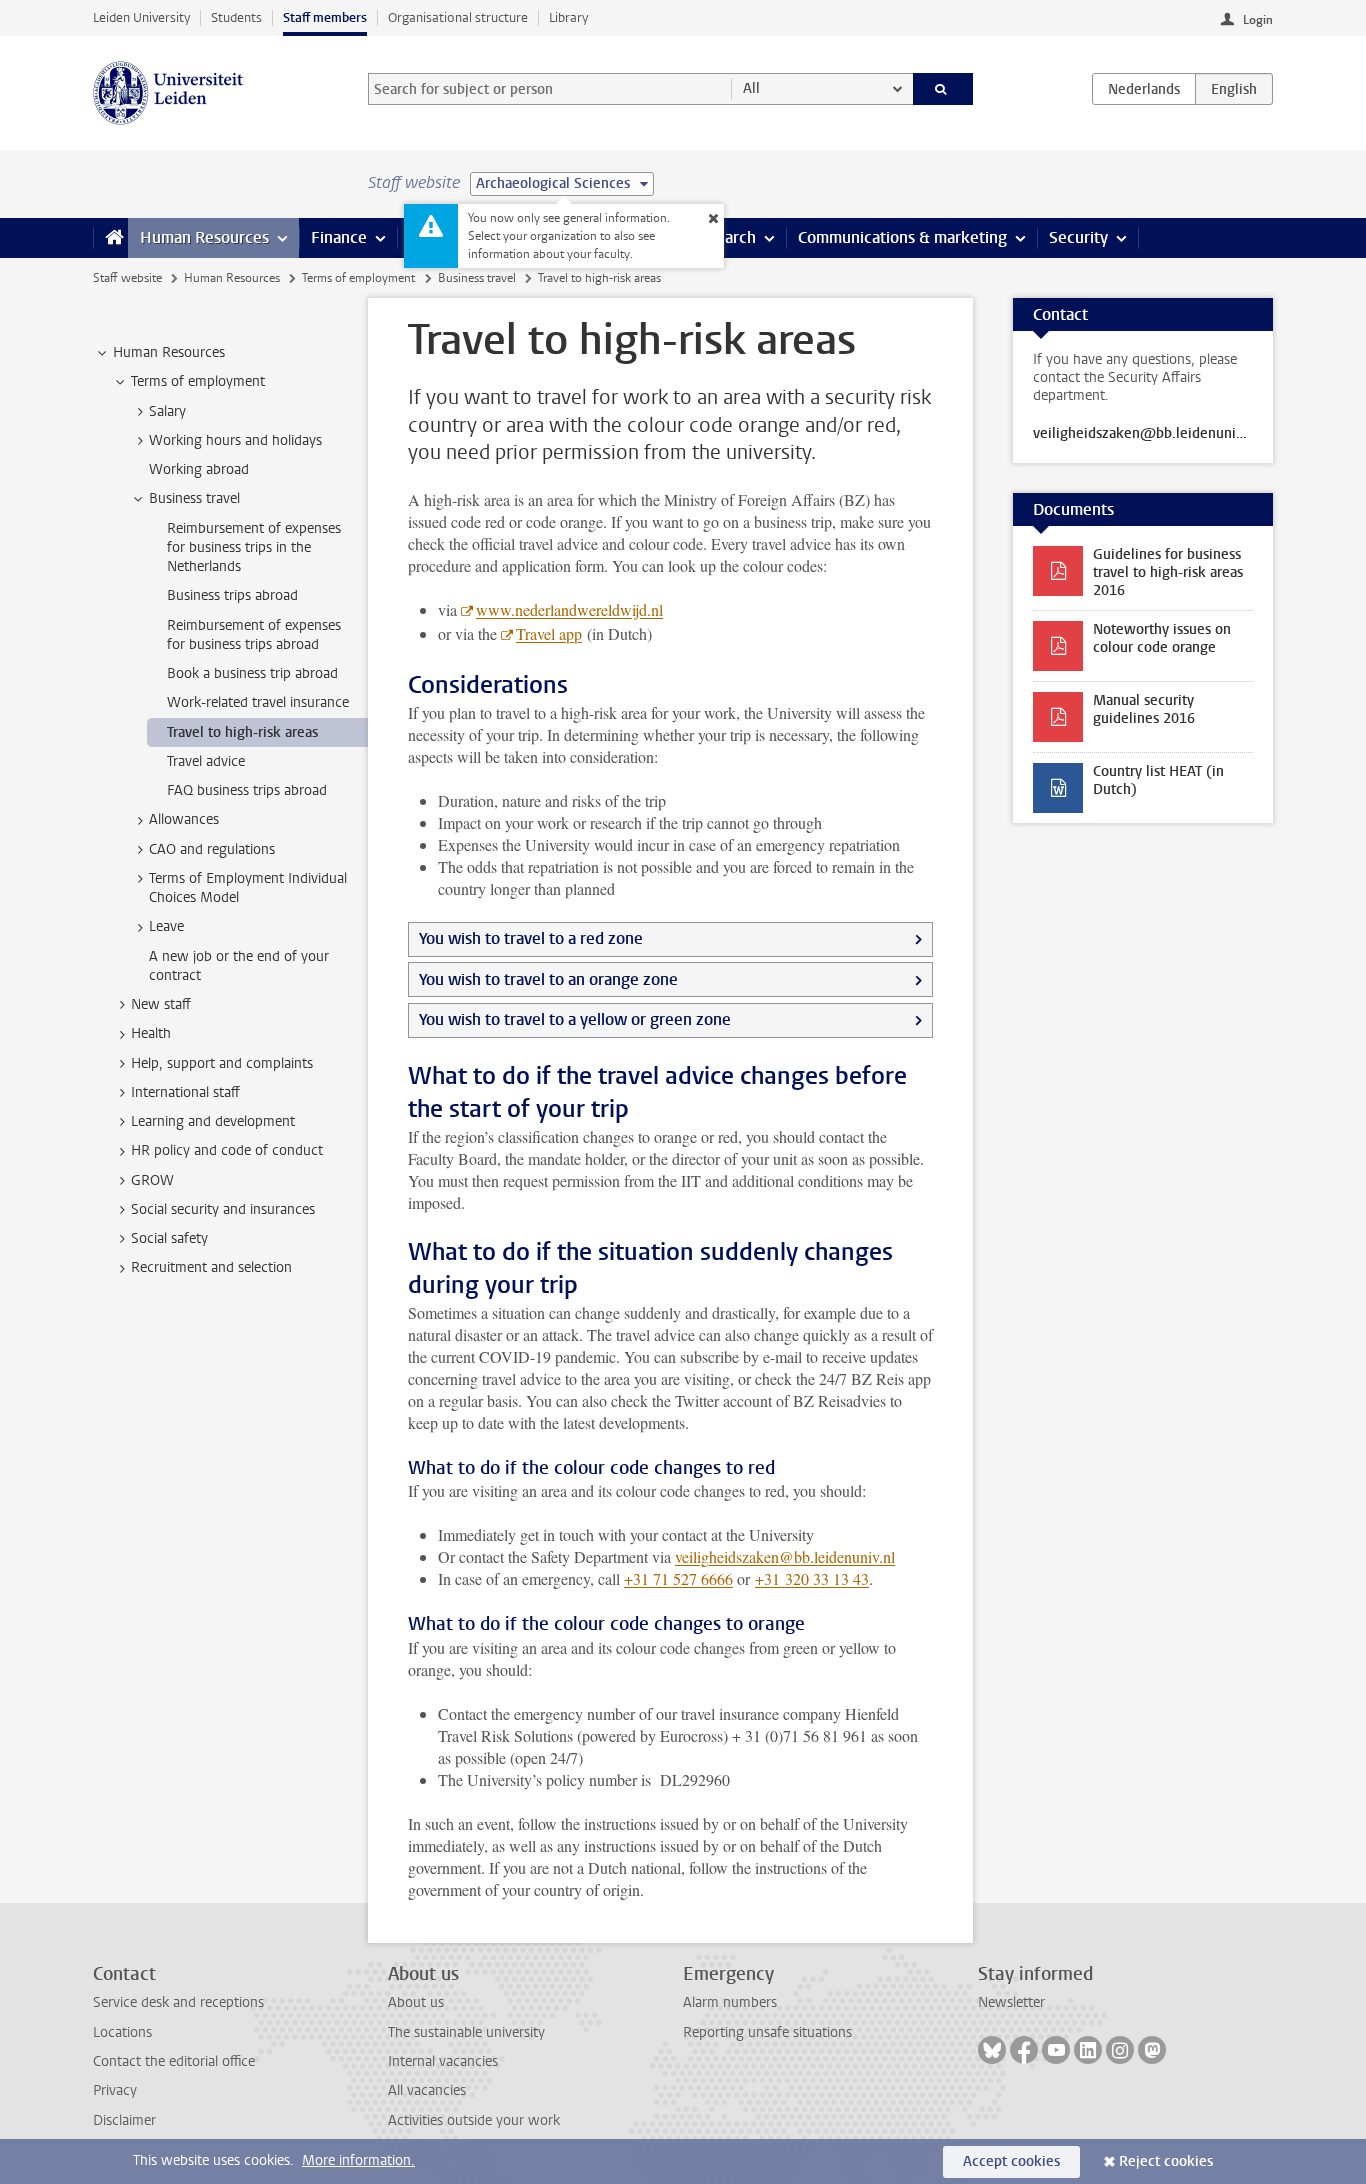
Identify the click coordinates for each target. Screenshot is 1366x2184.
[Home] (110, 238)
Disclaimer (124, 2120)
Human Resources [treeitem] (169, 352)
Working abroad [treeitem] (199, 469)
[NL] (1144, 89)
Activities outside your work (474, 2120)
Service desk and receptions (178, 2002)
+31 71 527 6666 (678, 1578)
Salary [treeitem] (167, 411)
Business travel (477, 278)
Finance (339, 237)
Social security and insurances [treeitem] (223, 1209)
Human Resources (204, 237)
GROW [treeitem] (152, 1180)
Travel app (549, 633)
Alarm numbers (730, 2002)
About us (416, 2002)
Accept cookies (1011, 2161)
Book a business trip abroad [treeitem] (252, 673)
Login (1258, 20)
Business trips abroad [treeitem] (232, 595)
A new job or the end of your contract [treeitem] (239, 966)
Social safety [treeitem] (169, 1238)
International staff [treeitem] (185, 1092)
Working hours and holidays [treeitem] (235, 440)
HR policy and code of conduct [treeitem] (227, 1150)
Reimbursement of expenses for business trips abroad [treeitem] (254, 635)
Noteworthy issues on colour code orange (1162, 638)
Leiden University (141, 17)
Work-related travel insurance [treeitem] (258, 702)
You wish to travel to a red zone (531, 938)
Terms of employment (358, 278)
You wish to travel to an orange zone (548, 979)
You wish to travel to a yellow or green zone (575, 1019)
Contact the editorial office (174, 2061)
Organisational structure (458, 17)
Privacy (115, 2090)
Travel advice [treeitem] (206, 761)
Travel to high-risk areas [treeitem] (242, 732)
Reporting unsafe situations (767, 2032)
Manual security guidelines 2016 (1144, 709)
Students (236, 17)
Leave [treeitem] (166, 926)
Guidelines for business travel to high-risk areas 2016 (1168, 572)
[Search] (943, 89)
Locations (122, 2032)
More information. (358, 2160)
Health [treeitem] (151, 1033)
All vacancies (427, 2090)
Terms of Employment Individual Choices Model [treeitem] (248, 888)
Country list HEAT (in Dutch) (1158, 780)
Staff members (325, 17)
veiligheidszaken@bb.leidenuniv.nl (785, 1556)
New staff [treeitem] (161, 1004)
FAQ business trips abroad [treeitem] (247, 790)
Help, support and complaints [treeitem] (222, 1063)
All (751, 88)
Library (568, 17)
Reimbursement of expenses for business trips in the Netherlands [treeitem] (254, 548)
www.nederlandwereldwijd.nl (569, 609)
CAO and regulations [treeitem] (212, 849)
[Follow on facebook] (1024, 2050)
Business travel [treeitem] (194, 498)
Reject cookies (1166, 2161)
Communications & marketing (902, 237)
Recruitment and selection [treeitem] (211, 1267)
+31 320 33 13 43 (812, 1578)
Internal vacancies (443, 2061)
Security (1078, 237)
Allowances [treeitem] (184, 819)
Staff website (127, 278)
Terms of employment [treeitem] (198, 381)
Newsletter (1011, 2002)
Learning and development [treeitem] (213, 1121)
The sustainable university (466, 2032)
